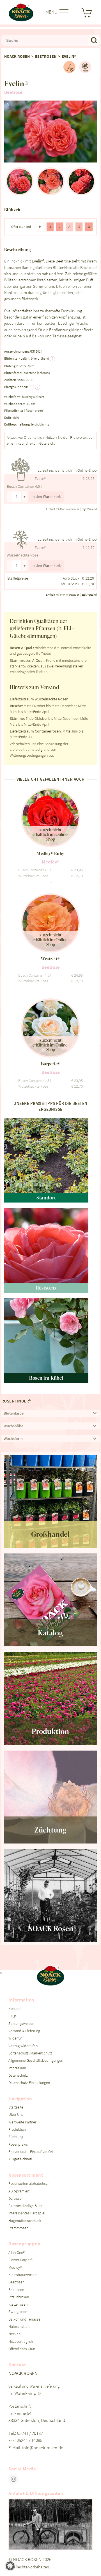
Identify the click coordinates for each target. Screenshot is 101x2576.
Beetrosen (46, 56)
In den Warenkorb (46, 497)
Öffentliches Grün (22, 2349)
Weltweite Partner (22, 2122)
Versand (92, 509)
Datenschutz (18, 2075)
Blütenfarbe (14, 1413)
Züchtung (16, 2137)
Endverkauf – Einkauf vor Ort (31, 2152)
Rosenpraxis (18, 2144)
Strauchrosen (19, 2297)
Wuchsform (13, 1439)
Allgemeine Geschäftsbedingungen (36, 2060)
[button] (9, 106)
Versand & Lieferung (24, 2031)
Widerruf (15, 2038)
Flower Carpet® (20, 2260)
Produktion (17, 2129)
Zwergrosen (18, 2312)
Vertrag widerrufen (23, 2046)
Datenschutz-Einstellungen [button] (29, 2083)
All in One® (17, 2253)
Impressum (17, 2068)
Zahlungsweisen (21, 2024)
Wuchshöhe (13, 1426)
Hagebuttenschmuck (25, 2221)
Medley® (15, 2267)
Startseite (16, 2107)
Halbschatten (19, 2327)
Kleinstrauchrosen (22, 2275)
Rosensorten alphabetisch (29, 2184)
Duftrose (15, 2198)
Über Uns (16, 2115)
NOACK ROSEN (17, 56)
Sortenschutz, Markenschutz (30, 2053)
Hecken (14, 2334)
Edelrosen (16, 2290)
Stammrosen (18, 2228)
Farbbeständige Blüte (26, 2206)
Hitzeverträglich (21, 2342)
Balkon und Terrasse (24, 2319)
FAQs (12, 2016)
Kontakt (15, 2009)
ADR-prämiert (19, 2191)
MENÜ (52, 12)
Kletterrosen (18, 2304)
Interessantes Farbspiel (27, 2213)
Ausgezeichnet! (20, 2159)
